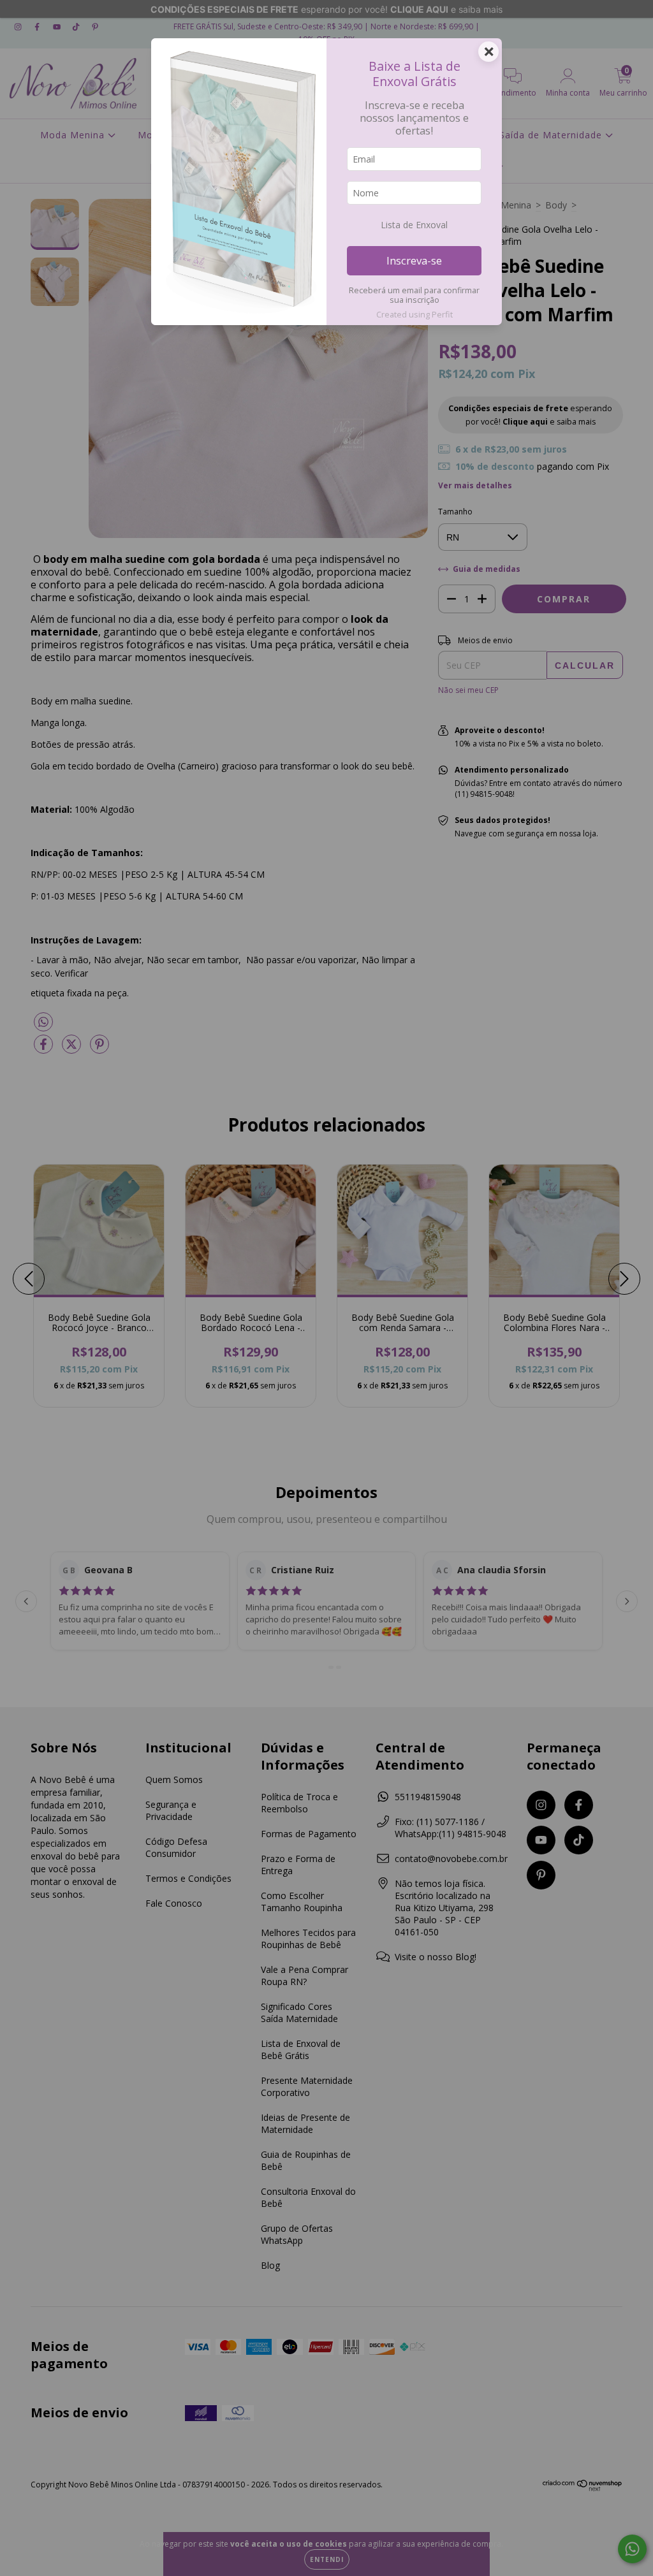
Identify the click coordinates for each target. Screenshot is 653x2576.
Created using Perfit (415, 314)
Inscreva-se (414, 260)
